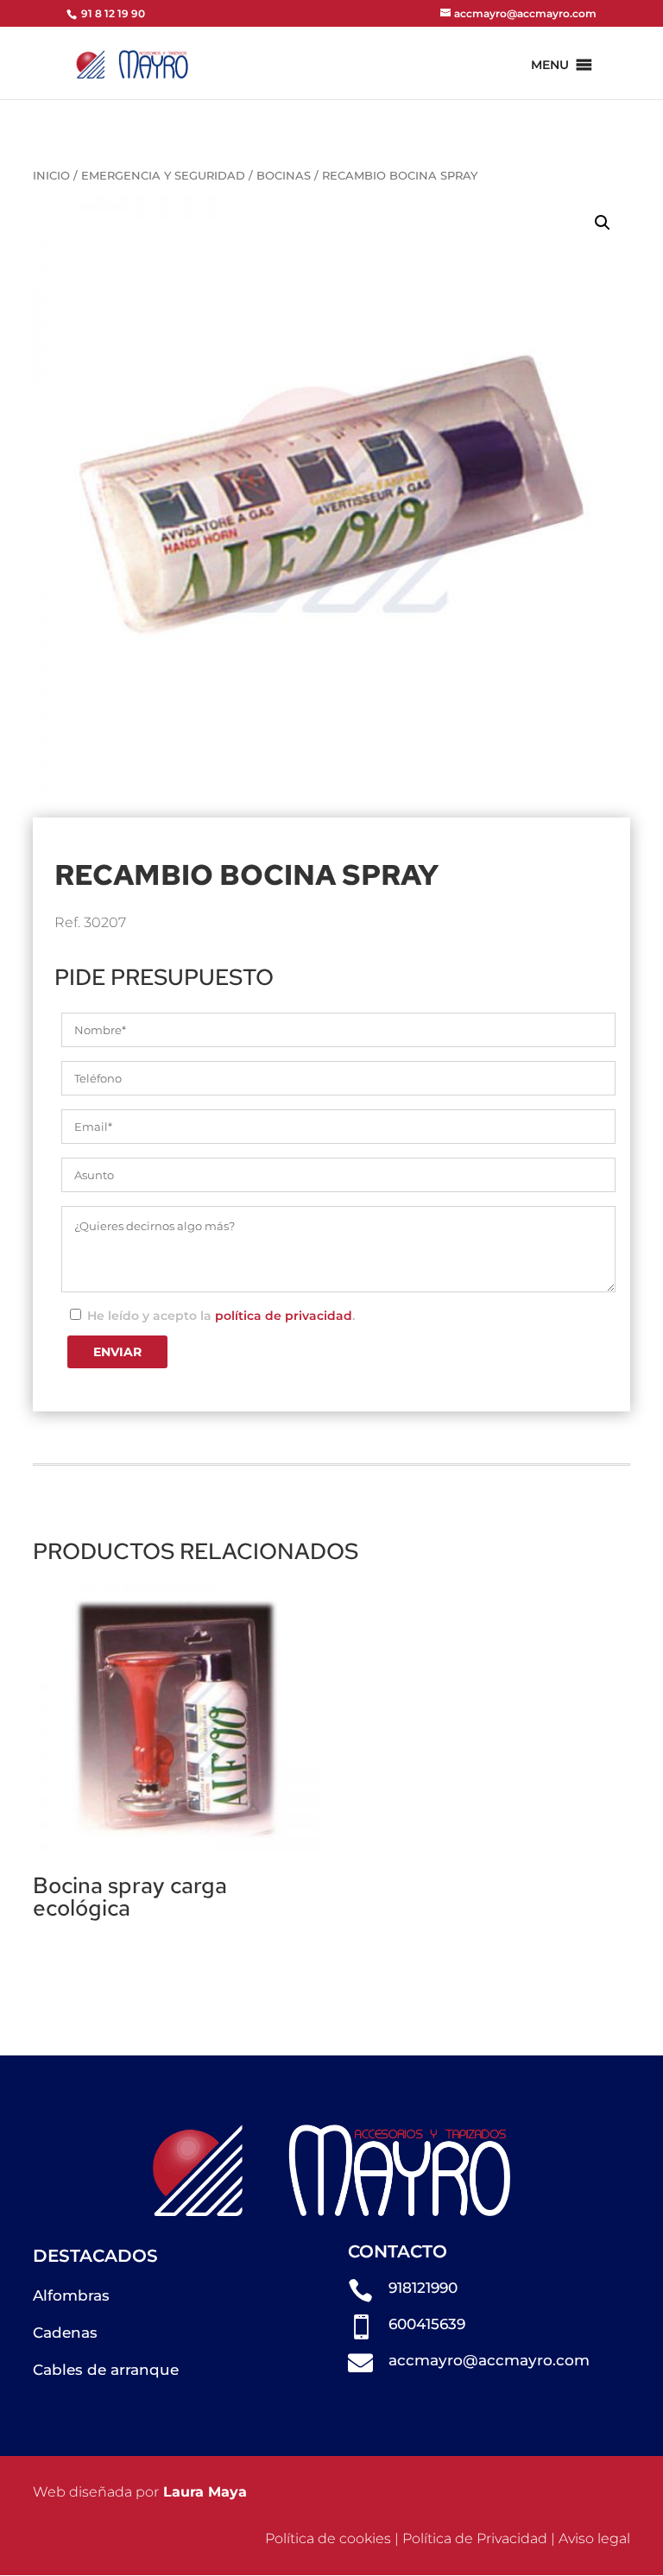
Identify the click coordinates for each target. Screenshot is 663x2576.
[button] (550, 65)
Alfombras (71, 2295)
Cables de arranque (106, 2370)
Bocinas (284, 176)
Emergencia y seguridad (163, 176)
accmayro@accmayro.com (489, 2360)
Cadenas (65, 2333)
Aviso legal (594, 2538)
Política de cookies (328, 2538)
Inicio (51, 176)
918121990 (423, 2288)
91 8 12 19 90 (112, 13)
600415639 (427, 2324)
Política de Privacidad (475, 2538)
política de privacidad (284, 1316)
